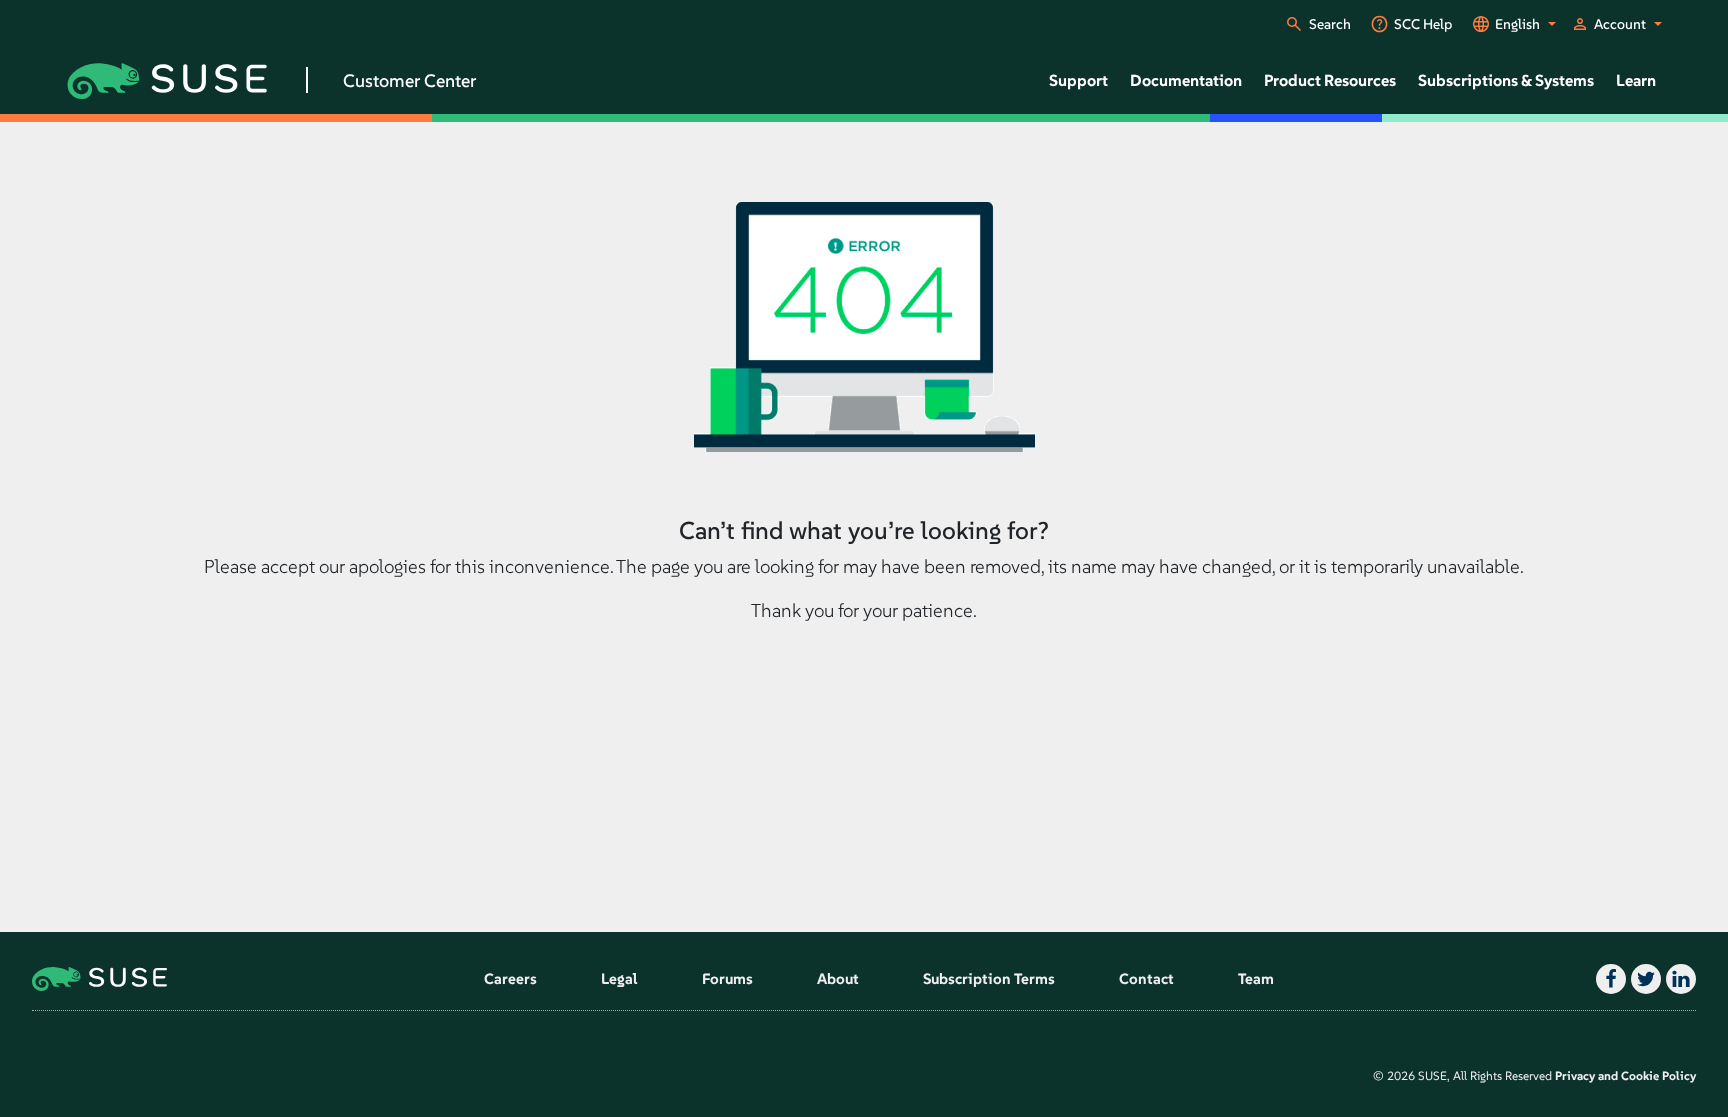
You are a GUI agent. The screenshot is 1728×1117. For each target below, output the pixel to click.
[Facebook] (1608, 979)
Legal (619, 978)
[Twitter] (1643, 979)
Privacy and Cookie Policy (1625, 1075)
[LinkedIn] (1678, 979)
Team (1256, 978)
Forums (727, 978)
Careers (510, 978)
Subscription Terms (989, 978)
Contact (1146, 978)
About (838, 978)
